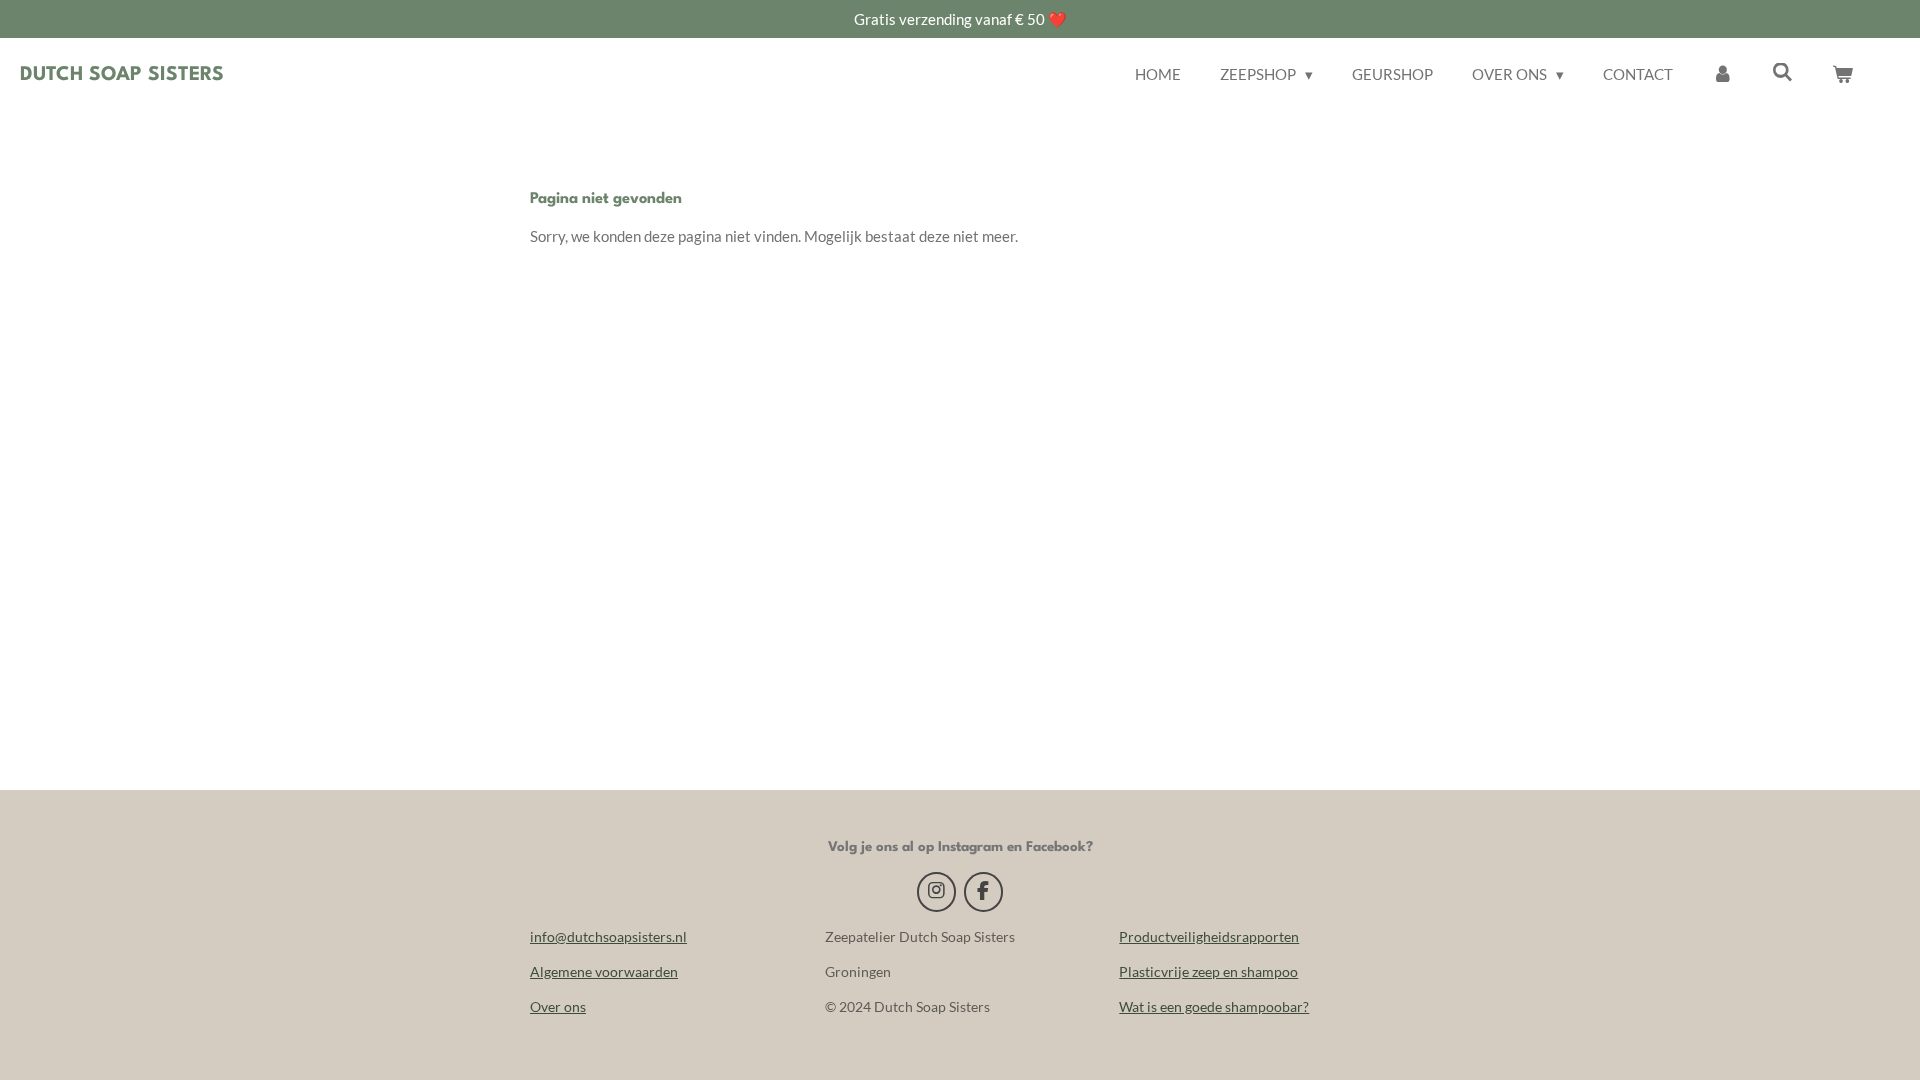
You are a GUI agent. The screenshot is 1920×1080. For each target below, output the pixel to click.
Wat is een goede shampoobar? (1214, 1006)
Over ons (558, 1006)
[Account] (1722, 74)
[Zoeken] (1782, 72)
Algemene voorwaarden (604, 971)
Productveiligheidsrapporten (1209, 936)
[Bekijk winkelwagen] (1842, 74)
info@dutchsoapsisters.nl (608, 936)
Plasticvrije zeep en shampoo (1208, 971)
